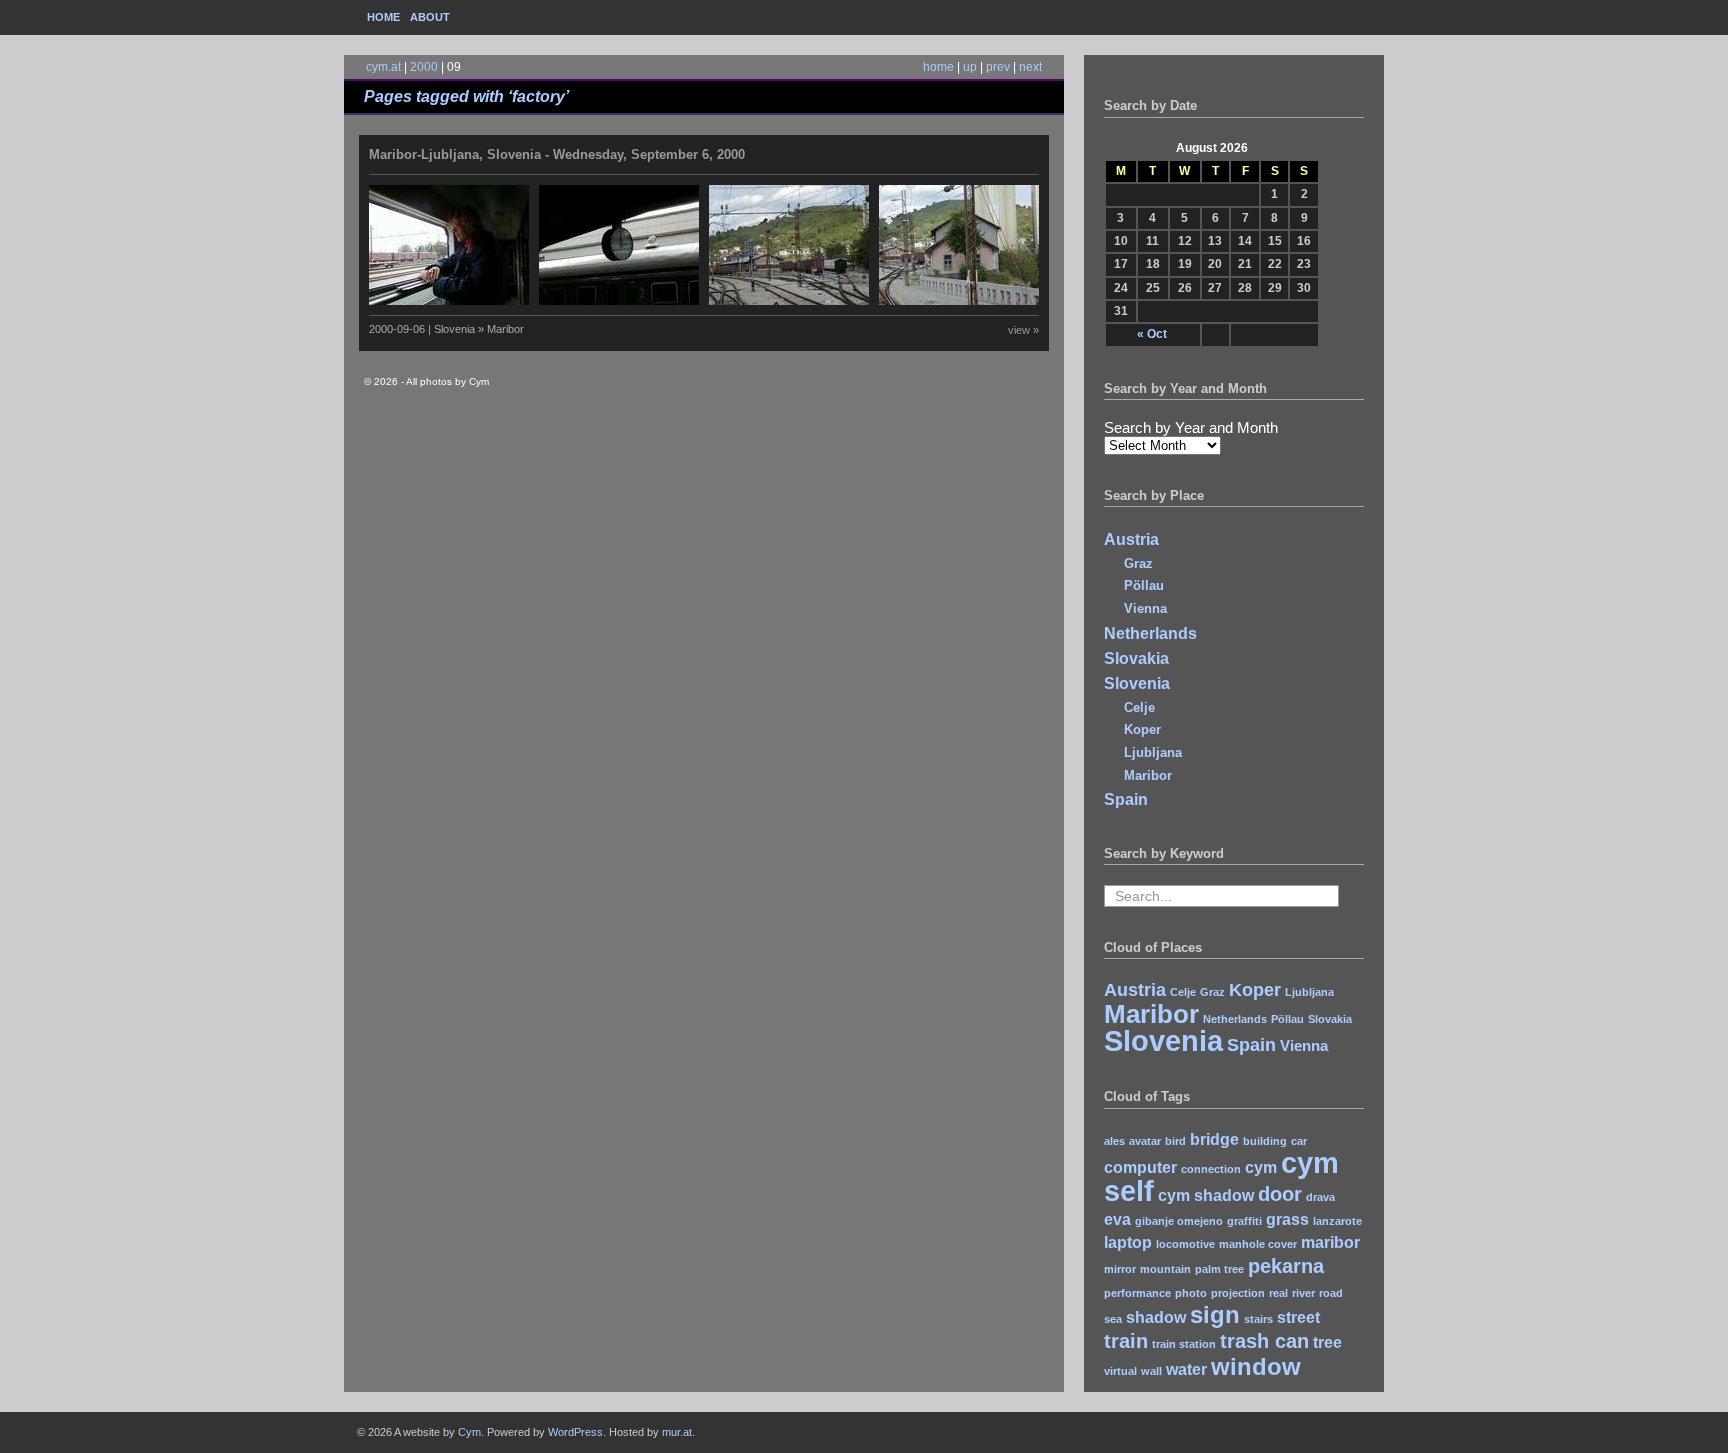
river (1303, 1293)
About (430, 17)
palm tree (1219, 1269)
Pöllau (1144, 585)
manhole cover (1258, 1244)
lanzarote (1337, 1221)
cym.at (383, 67)
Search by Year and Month (1191, 428)
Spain (1126, 799)
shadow (1156, 1317)
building (1265, 1141)
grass (1287, 1219)
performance (1137, 1293)
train (1126, 1340)
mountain (1165, 1269)
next (1030, 67)
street (1298, 1317)
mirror (1120, 1269)
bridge (1214, 1139)
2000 (424, 67)
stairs (1258, 1319)
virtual (1120, 1371)
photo (1191, 1293)
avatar (1145, 1141)
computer (1140, 1167)
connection (1211, 1169)
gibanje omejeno (1179, 1221)
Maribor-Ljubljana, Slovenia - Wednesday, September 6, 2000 (557, 154)
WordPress (575, 1432)
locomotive (1185, 1244)
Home (383, 17)
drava (1320, 1197)
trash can (1264, 1340)
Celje (1139, 707)
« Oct (1152, 334)
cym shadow (1206, 1195)
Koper (1142, 729)
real (1278, 1293)
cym (1261, 1167)
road (1331, 1293)
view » (1023, 330)
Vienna (1145, 608)
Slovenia (1137, 683)
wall (1151, 1371)
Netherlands (1150, 633)
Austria (1131, 539)
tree (1327, 1342)
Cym (469, 1432)
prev (998, 67)
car (1299, 1141)
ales (1114, 1141)
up (970, 67)
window (1256, 1366)
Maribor (1148, 775)
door (1280, 1193)
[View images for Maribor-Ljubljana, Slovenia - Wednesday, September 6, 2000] (709, 301)
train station (1184, 1344)
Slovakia (1136, 658)
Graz (1138, 563)
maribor (1330, 1242)
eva (1117, 1219)
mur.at (677, 1432)
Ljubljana (1153, 752)
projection (1238, 1293)
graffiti (1244, 1221)
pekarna (1286, 1265)
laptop (1128, 1242)
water (1186, 1369)
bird (1175, 1141)
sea (1113, 1319)
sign (1215, 1314)
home (938, 67)
